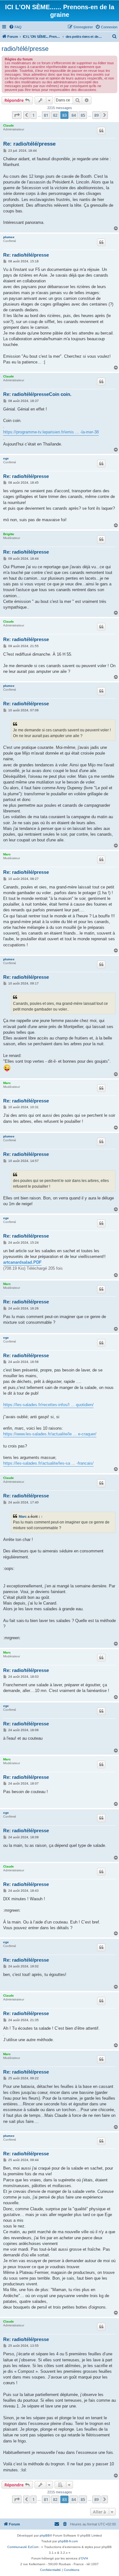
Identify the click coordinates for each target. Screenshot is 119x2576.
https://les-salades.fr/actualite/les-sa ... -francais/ (48, 1463)
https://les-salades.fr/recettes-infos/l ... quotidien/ (48, 1405)
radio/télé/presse (25, 49)
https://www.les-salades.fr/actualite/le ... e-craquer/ (50, 1434)
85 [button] (83, 115)
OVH (84, 2558)
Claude (9, 125)
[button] (17, 115)
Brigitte (9, 534)
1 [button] (33, 115)
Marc (7, 854)
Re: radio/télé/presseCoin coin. (37, 394)
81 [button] (46, 115)
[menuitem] (15, 27)
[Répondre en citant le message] (101, 131)
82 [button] (55, 115)
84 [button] (74, 115)
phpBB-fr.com (68, 2541)
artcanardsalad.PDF (22, 1262)
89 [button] (96, 115)
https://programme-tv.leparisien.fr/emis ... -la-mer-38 (51, 432)
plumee (9, 237)
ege (6, 458)
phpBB (45, 2535)
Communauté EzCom (23, 2547)
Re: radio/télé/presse (29, 144)
